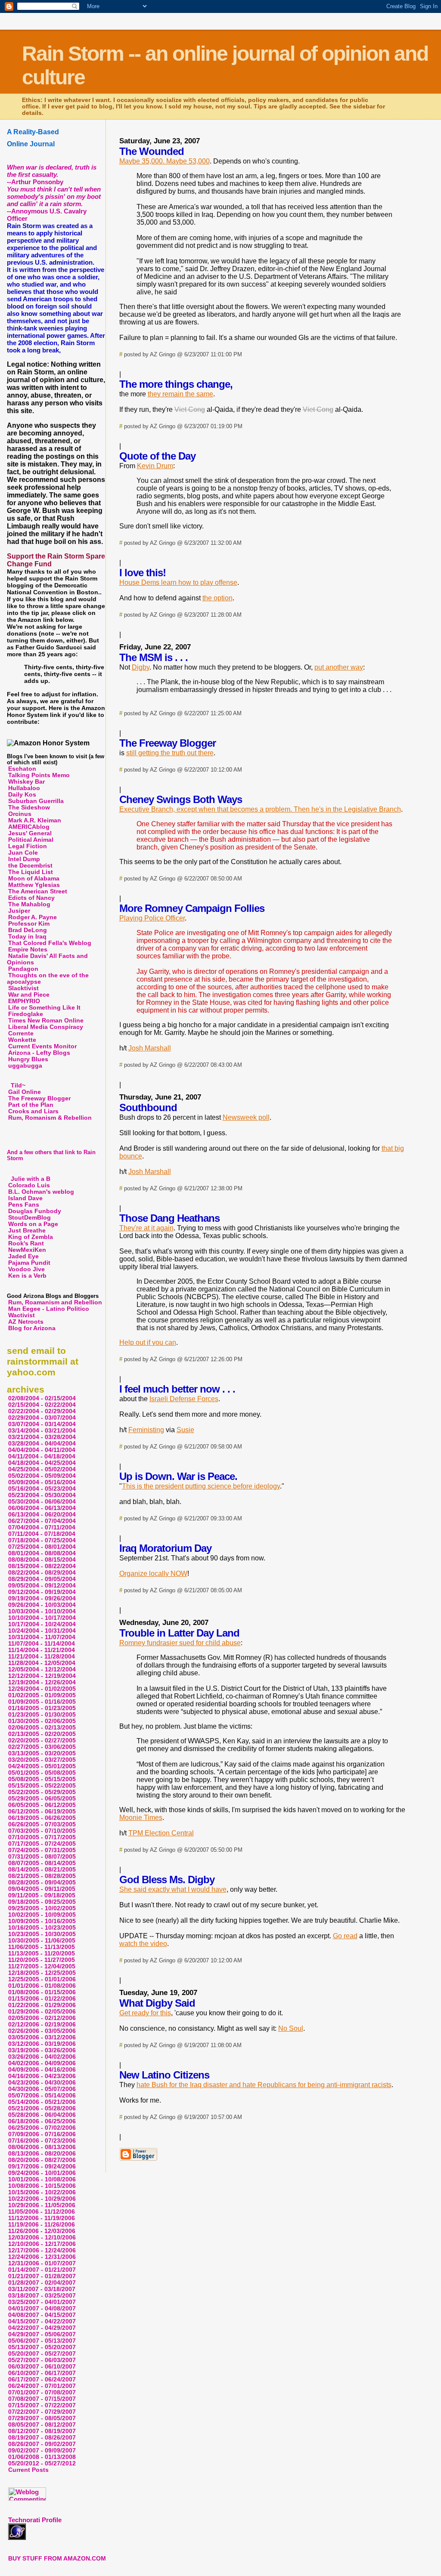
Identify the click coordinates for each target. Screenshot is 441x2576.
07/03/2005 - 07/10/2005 (42, 1831)
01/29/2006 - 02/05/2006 (42, 2012)
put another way (339, 667)
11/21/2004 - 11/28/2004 (42, 1657)
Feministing (146, 1430)
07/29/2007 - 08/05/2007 (42, 2418)
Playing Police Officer (152, 918)
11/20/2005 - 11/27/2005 (42, 1960)
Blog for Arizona (32, 1328)
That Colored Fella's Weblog (50, 943)
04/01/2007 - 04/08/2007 (42, 2309)
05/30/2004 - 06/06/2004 (42, 1502)
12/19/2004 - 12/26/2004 (42, 1682)
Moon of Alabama (34, 879)
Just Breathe (27, 1231)
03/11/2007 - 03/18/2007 (42, 2289)
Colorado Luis (29, 1185)
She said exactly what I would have (173, 1889)
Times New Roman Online (46, 1021)
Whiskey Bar (26, 782)
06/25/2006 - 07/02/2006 (42, 2128)
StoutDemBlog (30, 1218)
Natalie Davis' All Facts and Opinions (47, 959)
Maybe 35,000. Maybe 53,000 (165, 161)
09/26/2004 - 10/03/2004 (42, 1605)
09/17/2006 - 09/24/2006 (42, 2167)
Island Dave (25, 1198)
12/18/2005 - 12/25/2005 (42, 1973)
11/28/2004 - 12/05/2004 (42, 1663)
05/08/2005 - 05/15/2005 (42, 1779)
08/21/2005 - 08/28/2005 (42, 1876)
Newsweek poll (246, 1117)
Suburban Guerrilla (36, 801)
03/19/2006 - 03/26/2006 (42, 2050)
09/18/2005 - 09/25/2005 (42, 1902)
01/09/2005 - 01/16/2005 (42, 1702)
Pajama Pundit (29, 1263)
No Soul (291, 2028)
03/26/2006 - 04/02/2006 (42, 2057)
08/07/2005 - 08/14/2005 (42, 1863)
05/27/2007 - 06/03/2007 (42, 2360)
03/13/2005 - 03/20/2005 (42, 1753)
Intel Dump (24, 859)
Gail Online (25, 1092)
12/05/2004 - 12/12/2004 (42, 1669)
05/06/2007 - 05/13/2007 (42, 2341)
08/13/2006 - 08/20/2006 (42, 2154)
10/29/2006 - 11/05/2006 (42, 2205)
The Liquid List (31, 872)
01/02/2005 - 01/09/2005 (42, 1695)
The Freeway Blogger (39, 1098)
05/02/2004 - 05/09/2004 (42, 1476)
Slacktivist (23, 988)
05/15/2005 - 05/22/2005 (42, 1786)
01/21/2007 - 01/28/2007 (42, 2276)
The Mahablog (29, 904)
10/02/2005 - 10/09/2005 (42, 1915)
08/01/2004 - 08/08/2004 (42, 1553)
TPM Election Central (161, 1833)
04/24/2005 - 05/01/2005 (42, 1766)
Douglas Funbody (35, 1211)
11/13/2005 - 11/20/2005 (42, 1954)
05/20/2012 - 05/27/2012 (42, 2463)
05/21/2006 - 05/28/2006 (42, 2108)
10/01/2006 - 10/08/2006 (42, 2179)
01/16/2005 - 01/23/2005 (42, 1708)
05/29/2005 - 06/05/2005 (42, 1799)
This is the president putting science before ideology (201, 1486)
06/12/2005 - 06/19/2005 (42, 1812)
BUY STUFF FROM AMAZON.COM (57, 2559)
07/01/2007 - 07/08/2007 (42, 2392)
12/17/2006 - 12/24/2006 (42, 2250)
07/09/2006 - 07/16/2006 (42, 2134)
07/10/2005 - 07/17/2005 (42, 1837)
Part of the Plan (31, 1105)
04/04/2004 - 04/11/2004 (42, 1450)
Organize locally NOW (153, 1574)
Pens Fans (24, 1205)
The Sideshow (29, 808)
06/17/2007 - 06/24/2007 (42, 2380)
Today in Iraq (27, 937)
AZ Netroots (26, 1322)
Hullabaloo (24, 788)
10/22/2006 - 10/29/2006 (42, 2199)
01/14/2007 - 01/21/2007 (42, 2270)
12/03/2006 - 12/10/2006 (42, 2238)
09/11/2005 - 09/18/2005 (42, 1895)
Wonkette (22, 1040)
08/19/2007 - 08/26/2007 (42, 2438)
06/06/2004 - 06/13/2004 (42, 1508)
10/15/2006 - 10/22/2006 (42, 2192)
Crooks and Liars (33, 1111)
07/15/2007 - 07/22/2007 (42, 2405)
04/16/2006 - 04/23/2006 (42, 2076)
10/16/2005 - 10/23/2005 (42, 1928)
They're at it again (146, 1228)
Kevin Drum (155, 466)
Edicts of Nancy (31, 898)
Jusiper (19, 911)
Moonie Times (141, 1818)
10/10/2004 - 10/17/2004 (42, 1618)
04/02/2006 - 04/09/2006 (42, 2063)
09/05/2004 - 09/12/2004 (42, 1586)
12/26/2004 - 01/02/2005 (42, 1689)
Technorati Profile (35, 2520)
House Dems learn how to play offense (178, 582)
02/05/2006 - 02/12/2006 (42, 2018)
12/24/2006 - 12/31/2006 (42, 2257)
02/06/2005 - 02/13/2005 (42, 1728)
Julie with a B (31, 1179)
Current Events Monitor (42, 1046)
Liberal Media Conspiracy (46, 1027)
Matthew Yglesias (34, 885)
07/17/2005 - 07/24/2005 (42, 1844)
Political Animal (31, 840)
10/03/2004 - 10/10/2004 (42, 1611)
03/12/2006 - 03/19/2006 (42, 2044)
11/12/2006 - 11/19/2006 (42, 2218)
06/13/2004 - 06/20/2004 (42, 1515)
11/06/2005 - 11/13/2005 (42, 1947)
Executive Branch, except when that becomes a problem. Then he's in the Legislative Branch (260, 809)
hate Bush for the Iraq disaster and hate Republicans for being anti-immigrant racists (264, 2085)
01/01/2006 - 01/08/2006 (42, 1986)
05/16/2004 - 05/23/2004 (42, 1489)
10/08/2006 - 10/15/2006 (42, 2186)
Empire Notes (28, 950)
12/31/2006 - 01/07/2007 (42, 2263)
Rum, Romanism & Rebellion (50, 1118)
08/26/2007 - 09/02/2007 (42, 2444)
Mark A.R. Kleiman (35, 820)
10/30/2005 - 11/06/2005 (42, 1941)
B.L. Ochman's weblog (41, 1192)
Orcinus (20, 814)
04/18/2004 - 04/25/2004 (42, 1463)
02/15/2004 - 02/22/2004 (42, 1405)
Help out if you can (148, 1342)
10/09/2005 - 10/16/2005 (42, 1921)
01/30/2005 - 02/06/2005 (42, 1721)
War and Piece (29, 995)
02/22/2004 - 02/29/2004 (42, 1411)
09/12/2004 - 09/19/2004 (42, 1592)
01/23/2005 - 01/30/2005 (42, 1715)
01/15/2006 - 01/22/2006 (42, 1999)
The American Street (38, 891)
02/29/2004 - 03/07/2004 (42, 1418)
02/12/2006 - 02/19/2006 (42, 2025)
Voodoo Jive (26, 1269)
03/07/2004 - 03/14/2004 (42, 1424)
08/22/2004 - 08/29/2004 (42, 1573)
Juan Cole (23, 853)
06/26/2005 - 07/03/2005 (42, 1824)
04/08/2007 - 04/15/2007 (42, 2315)
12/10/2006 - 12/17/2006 (42, 2244)
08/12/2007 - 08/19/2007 (42, 2431)
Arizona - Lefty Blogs (39, 1053)
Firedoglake (26, 1014)
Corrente (21, 1033)
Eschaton (22, 769)
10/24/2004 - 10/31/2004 (42, 1631)
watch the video (143, 1944)
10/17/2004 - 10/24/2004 (42, 1624)
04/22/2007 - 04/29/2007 (42, 2328)
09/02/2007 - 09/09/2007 (42, 2451)
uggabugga (25, 1066)
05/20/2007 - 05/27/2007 (42, 2354)
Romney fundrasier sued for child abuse (180, 1643)
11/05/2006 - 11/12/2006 (42, 2212)
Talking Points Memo (39, 775)
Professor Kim (29, 924)
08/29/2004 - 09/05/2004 (42, 1579)
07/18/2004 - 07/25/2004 (42, 1540)
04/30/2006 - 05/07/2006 (42, 2089)
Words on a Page (33, 1224)
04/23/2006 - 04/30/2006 (42, 2083)
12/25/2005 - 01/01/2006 (42, 1979)
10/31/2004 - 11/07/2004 (42, 1637)
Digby (141, 667)
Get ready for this (145, 2013)
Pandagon (23, 969)
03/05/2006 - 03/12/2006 (42, 2037)
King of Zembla (31, 1237)
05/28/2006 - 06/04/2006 (42, 2115)
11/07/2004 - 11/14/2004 (42, 1644)
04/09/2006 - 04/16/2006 (42, 2070)
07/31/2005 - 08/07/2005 (42, 1857)
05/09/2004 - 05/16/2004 (42, 1482)
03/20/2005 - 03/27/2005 (42, 1760)
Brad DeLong (28, 930)
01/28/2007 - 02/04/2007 (42, 2283)
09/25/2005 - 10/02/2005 (42, 1908)
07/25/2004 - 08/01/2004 (42, 1547)
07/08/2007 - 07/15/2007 (42, 2399)
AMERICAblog (29, 827)
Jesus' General (30, 833)
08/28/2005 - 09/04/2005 (42, 1883)
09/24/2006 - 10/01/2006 (42, 2173)
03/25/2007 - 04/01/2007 (42, 2302)
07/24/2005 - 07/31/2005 (42, 1850)
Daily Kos (22, 795)
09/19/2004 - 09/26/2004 (42, 1598)
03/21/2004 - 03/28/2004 (42, 1437)
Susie (185, 1430)
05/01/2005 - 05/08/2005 (42, 1773)
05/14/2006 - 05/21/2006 (42, 2102)
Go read (345, 1936)
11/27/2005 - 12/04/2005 (42, 1966)
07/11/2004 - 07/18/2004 (42, 1534)
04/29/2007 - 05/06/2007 (42, 2334)
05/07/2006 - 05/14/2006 (42, 2096)
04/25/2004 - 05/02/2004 (42, 1469)
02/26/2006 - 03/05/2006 (42, 2031)
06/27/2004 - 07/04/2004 (42, 1521)
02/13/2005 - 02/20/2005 (42, 1734)
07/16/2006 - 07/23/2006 (42, 2141)
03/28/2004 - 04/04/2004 (42, 1444)
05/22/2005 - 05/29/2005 (42, 1792)
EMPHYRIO (24, 1001)
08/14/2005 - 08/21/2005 (42, 1870)
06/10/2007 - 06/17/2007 (42, 2373)
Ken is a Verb (27, 1276)
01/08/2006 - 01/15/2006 (42, 1992)
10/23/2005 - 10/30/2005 (42, 1934)
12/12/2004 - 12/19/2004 (42, 1676)
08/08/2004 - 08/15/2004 (42, 1560)
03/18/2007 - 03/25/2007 (42, 2296)
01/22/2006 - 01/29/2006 (42, 2005)
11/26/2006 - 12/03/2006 (42, 2231)
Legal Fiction (28, 846)
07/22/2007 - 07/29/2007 (42, 2412)
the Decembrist (30, 866)
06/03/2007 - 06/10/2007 (42, 2367)
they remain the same (180, 394)
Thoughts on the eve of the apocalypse (48, 979)
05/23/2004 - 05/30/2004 (42, 1495)
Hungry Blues (28, 1059)
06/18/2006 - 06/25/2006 (42, 2121)
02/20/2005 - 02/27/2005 (42, 1740)
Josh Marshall (150, 1048)
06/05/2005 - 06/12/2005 (42, 1805)
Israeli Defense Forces (184, 1399)
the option (217, 598)
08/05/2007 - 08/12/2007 (42, 2425)
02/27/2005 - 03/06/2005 (42, 1747)
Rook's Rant (26, 1243)
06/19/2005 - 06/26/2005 (42, 1818)
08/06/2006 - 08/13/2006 (42, 2147)
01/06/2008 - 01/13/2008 (42, 2457)
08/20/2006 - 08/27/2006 (42, 2160)
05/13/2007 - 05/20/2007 (42, 2347)
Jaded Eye (23, 1256)
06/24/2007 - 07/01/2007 (42, 2386)
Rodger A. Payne (33, 917)
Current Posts (28, 2470)
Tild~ (18, 1086)
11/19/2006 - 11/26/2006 (42, 2225)
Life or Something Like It (44, 1008)
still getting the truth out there (170, 753)
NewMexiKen (27, 1250)
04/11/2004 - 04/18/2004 (42, 1456)
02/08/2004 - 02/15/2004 (42, 1398)
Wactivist (22, 1315)
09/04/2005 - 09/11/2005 (42, 1889)
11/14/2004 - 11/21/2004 (42, 1650)
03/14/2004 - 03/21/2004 (42, 1431)
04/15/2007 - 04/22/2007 (42, 2321)
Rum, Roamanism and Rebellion (55, 1302)
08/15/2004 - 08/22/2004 (42, 1566)
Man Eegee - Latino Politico (49, 1309)
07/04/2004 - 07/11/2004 (42, 1527)
